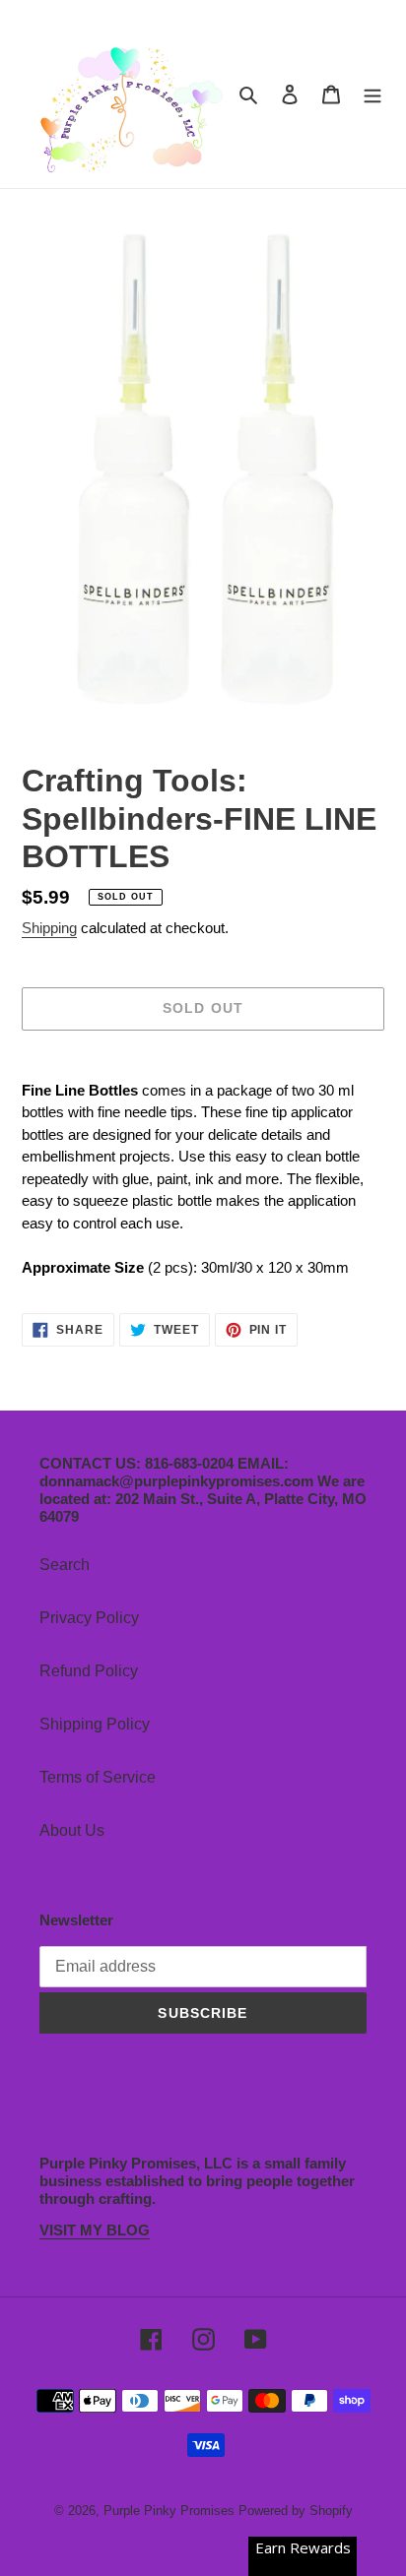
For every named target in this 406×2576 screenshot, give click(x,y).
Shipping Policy (95, 1724)
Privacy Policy (89, 1618)
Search (65, 1565)
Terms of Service (98, 1777)
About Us (72, 1830)
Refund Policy (89, 1671)
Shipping (49, 928)
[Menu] (372, 94)
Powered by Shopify (296, 2511)
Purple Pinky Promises (171, 2511)
